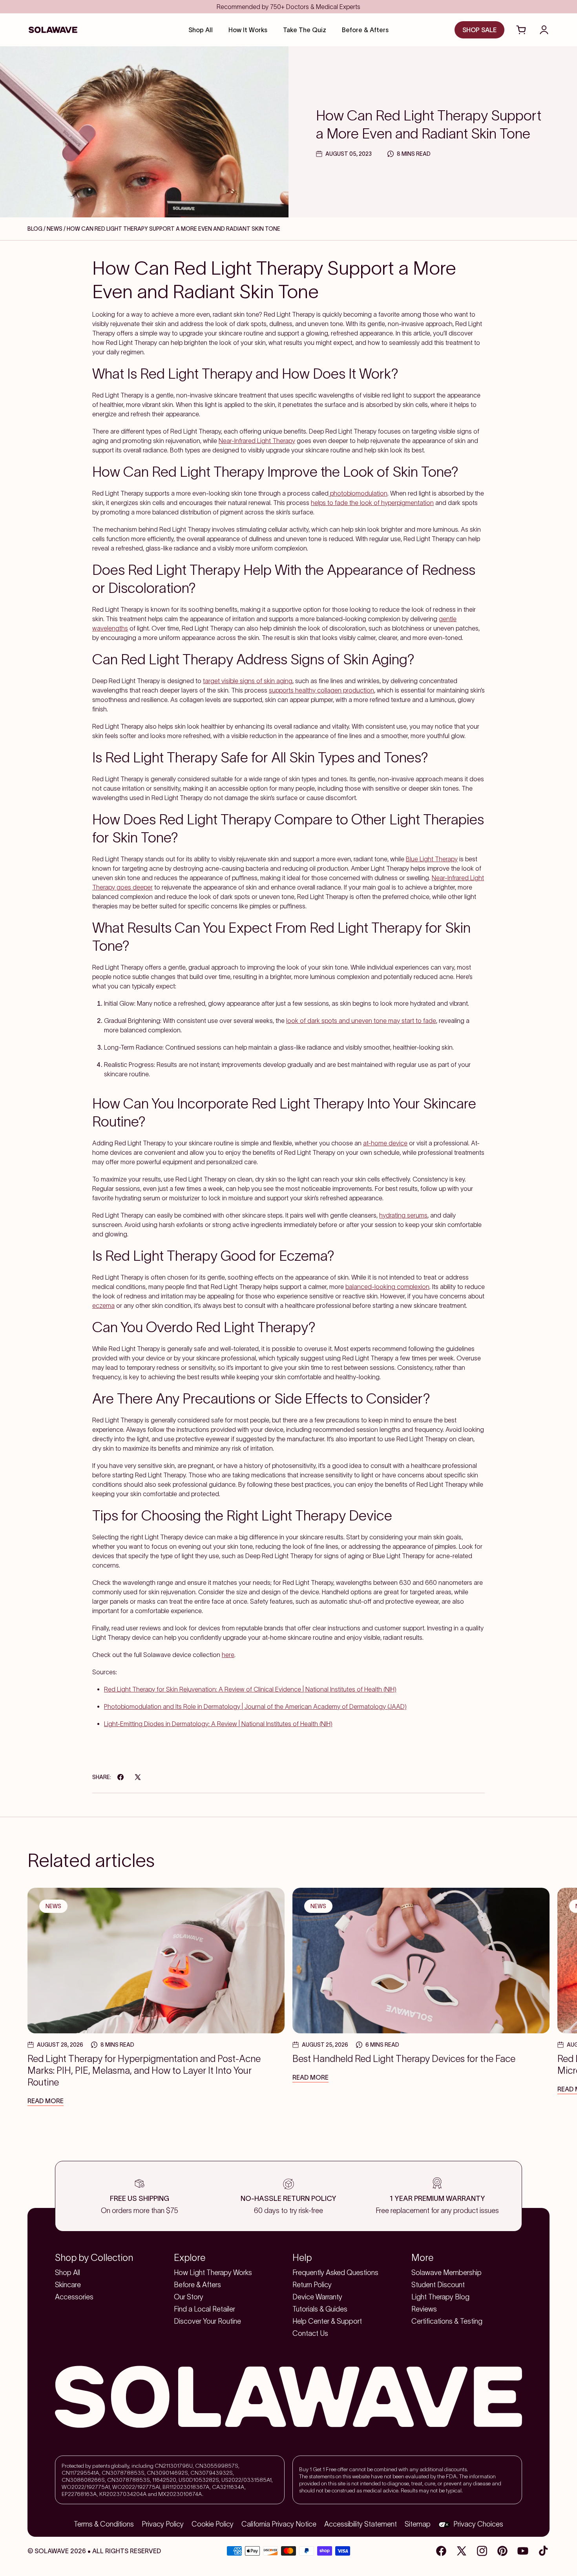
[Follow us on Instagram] (482, 2551)
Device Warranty (317, 2297)
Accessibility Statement (361, 2524)
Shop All (68, 2273)
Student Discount (438, 2285)
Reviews (424, 2309)
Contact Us (310, 2334)
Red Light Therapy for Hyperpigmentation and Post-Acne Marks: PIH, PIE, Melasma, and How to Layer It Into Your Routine (144, 2070)
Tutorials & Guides (320, 2309)
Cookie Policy (213, 2524)
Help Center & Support (327, 2321)
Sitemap (418, 2524)
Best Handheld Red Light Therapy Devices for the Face (404, 2059)
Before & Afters (197, 2285)
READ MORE (46, 2101)
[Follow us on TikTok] (543, 2551)
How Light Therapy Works (213, 2273)
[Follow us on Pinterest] (502, 2551)
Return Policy (312, 2285)
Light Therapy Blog (440, 2297)
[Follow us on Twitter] (462, 2551)
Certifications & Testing (447, 2321)
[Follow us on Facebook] (441, 2551)
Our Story (189, 2297)
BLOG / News (46, 229)
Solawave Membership (446, 2273)
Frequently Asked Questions (335, 2273)
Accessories (74, 2297)
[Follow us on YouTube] (523, 2551)
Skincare (68, 2285)
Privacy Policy (163, 2524)
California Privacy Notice (279, 2524)
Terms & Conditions (104, 2524)
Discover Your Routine (207, 2321)
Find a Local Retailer (205, 2309)
